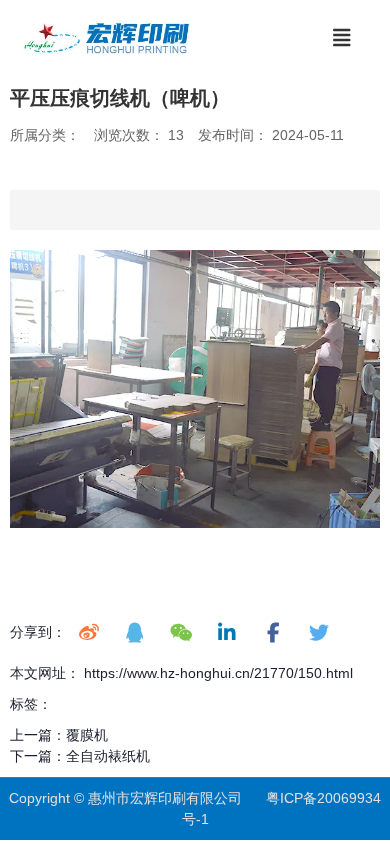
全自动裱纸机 (108, 756)
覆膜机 (87, 735)
